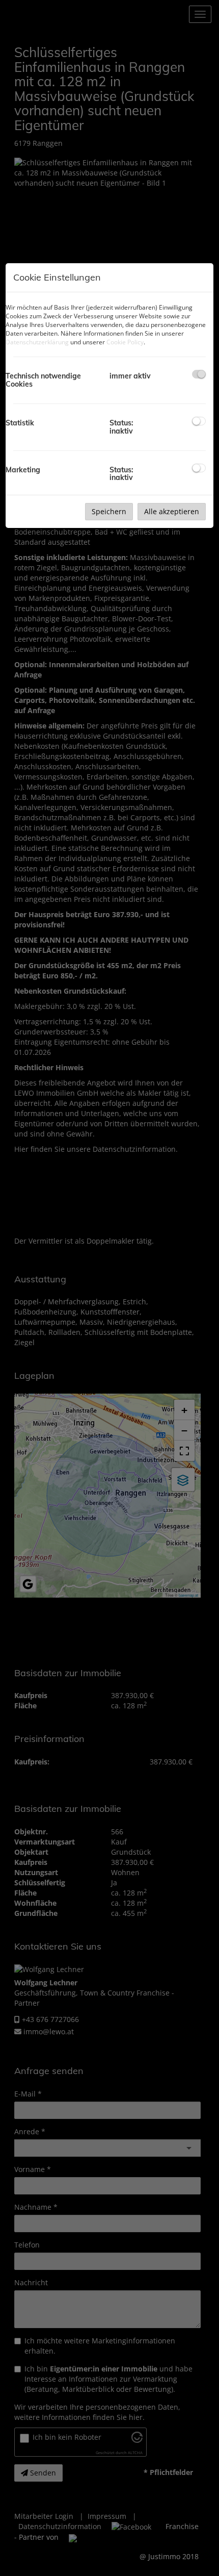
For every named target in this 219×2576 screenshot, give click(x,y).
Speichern (109, 511)
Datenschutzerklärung (37, 342)
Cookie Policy (125, 342)
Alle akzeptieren (172, 511)
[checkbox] (199, 374)
